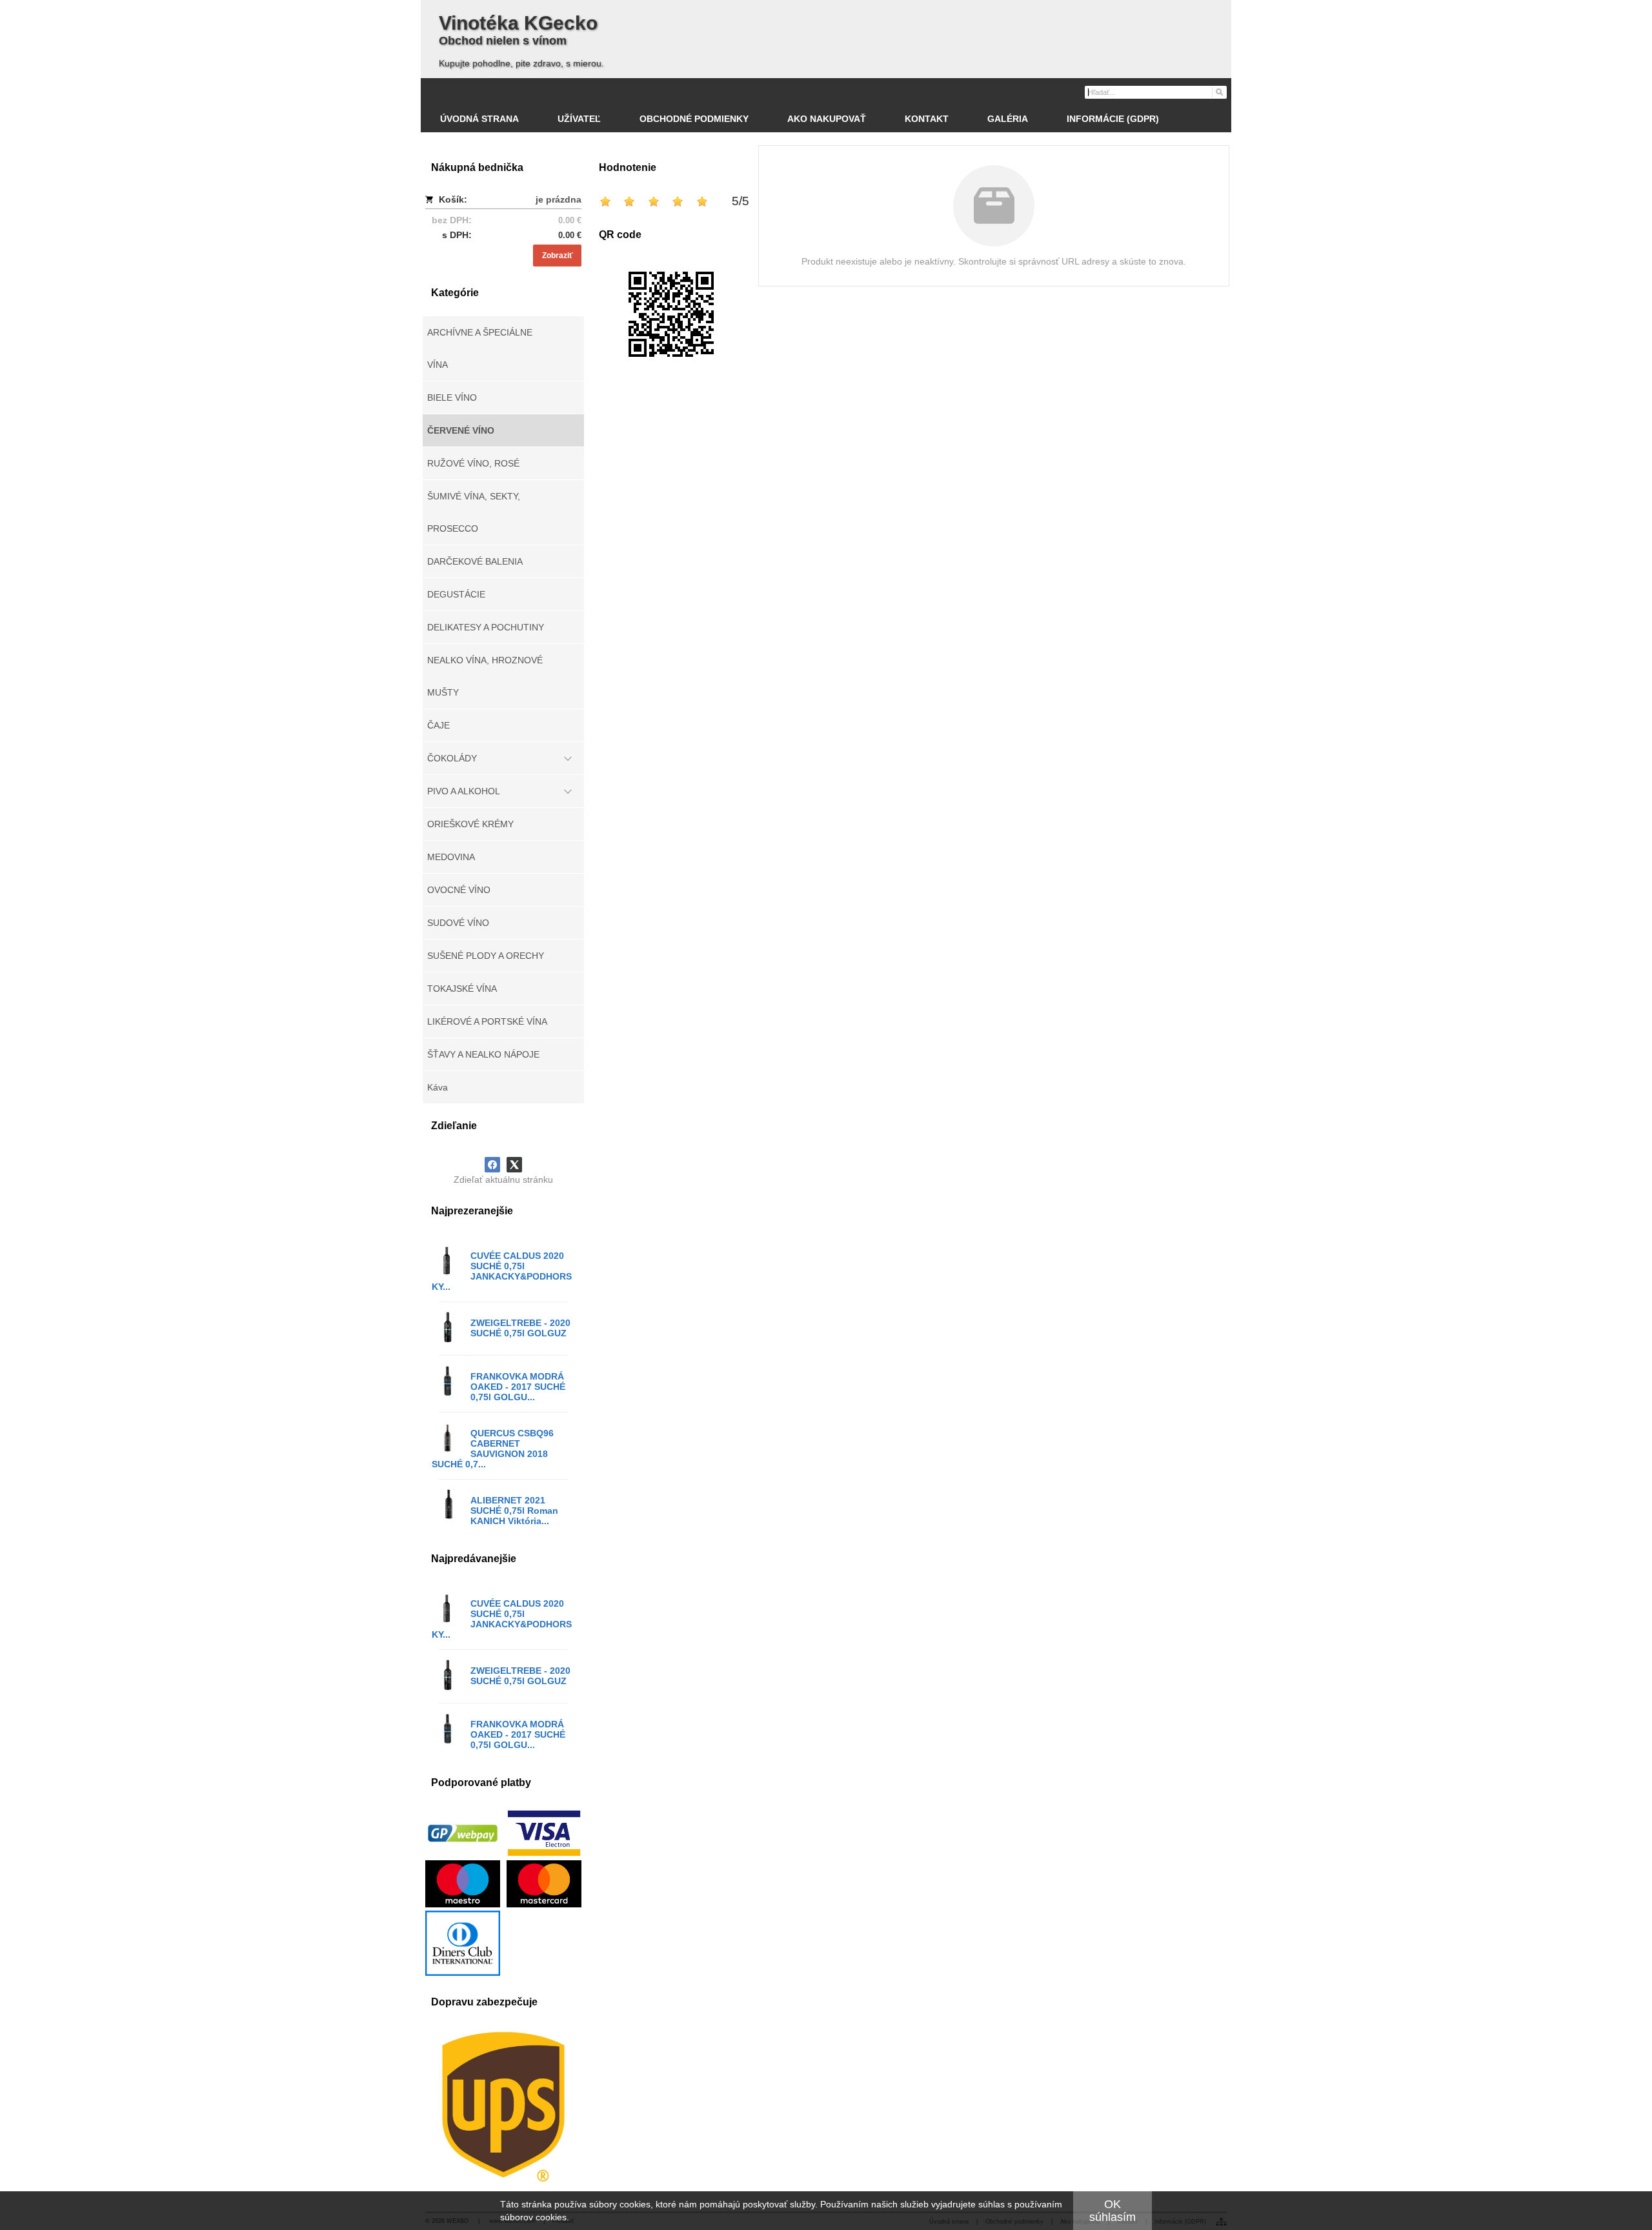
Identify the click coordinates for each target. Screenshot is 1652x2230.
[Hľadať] (1219, 92)
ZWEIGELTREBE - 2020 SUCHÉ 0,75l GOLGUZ (520, 1328)
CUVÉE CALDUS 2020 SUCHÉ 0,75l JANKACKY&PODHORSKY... (502, 1271)
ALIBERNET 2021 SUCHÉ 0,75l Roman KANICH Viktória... (514, 1511)
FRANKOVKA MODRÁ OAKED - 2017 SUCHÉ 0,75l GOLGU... (518, 1387)
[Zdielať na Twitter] (514, 1165)
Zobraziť (558, 256)
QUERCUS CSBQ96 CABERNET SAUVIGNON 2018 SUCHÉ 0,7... (493, 1449)
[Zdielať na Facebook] (492, 1165)
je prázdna (559, 199)
